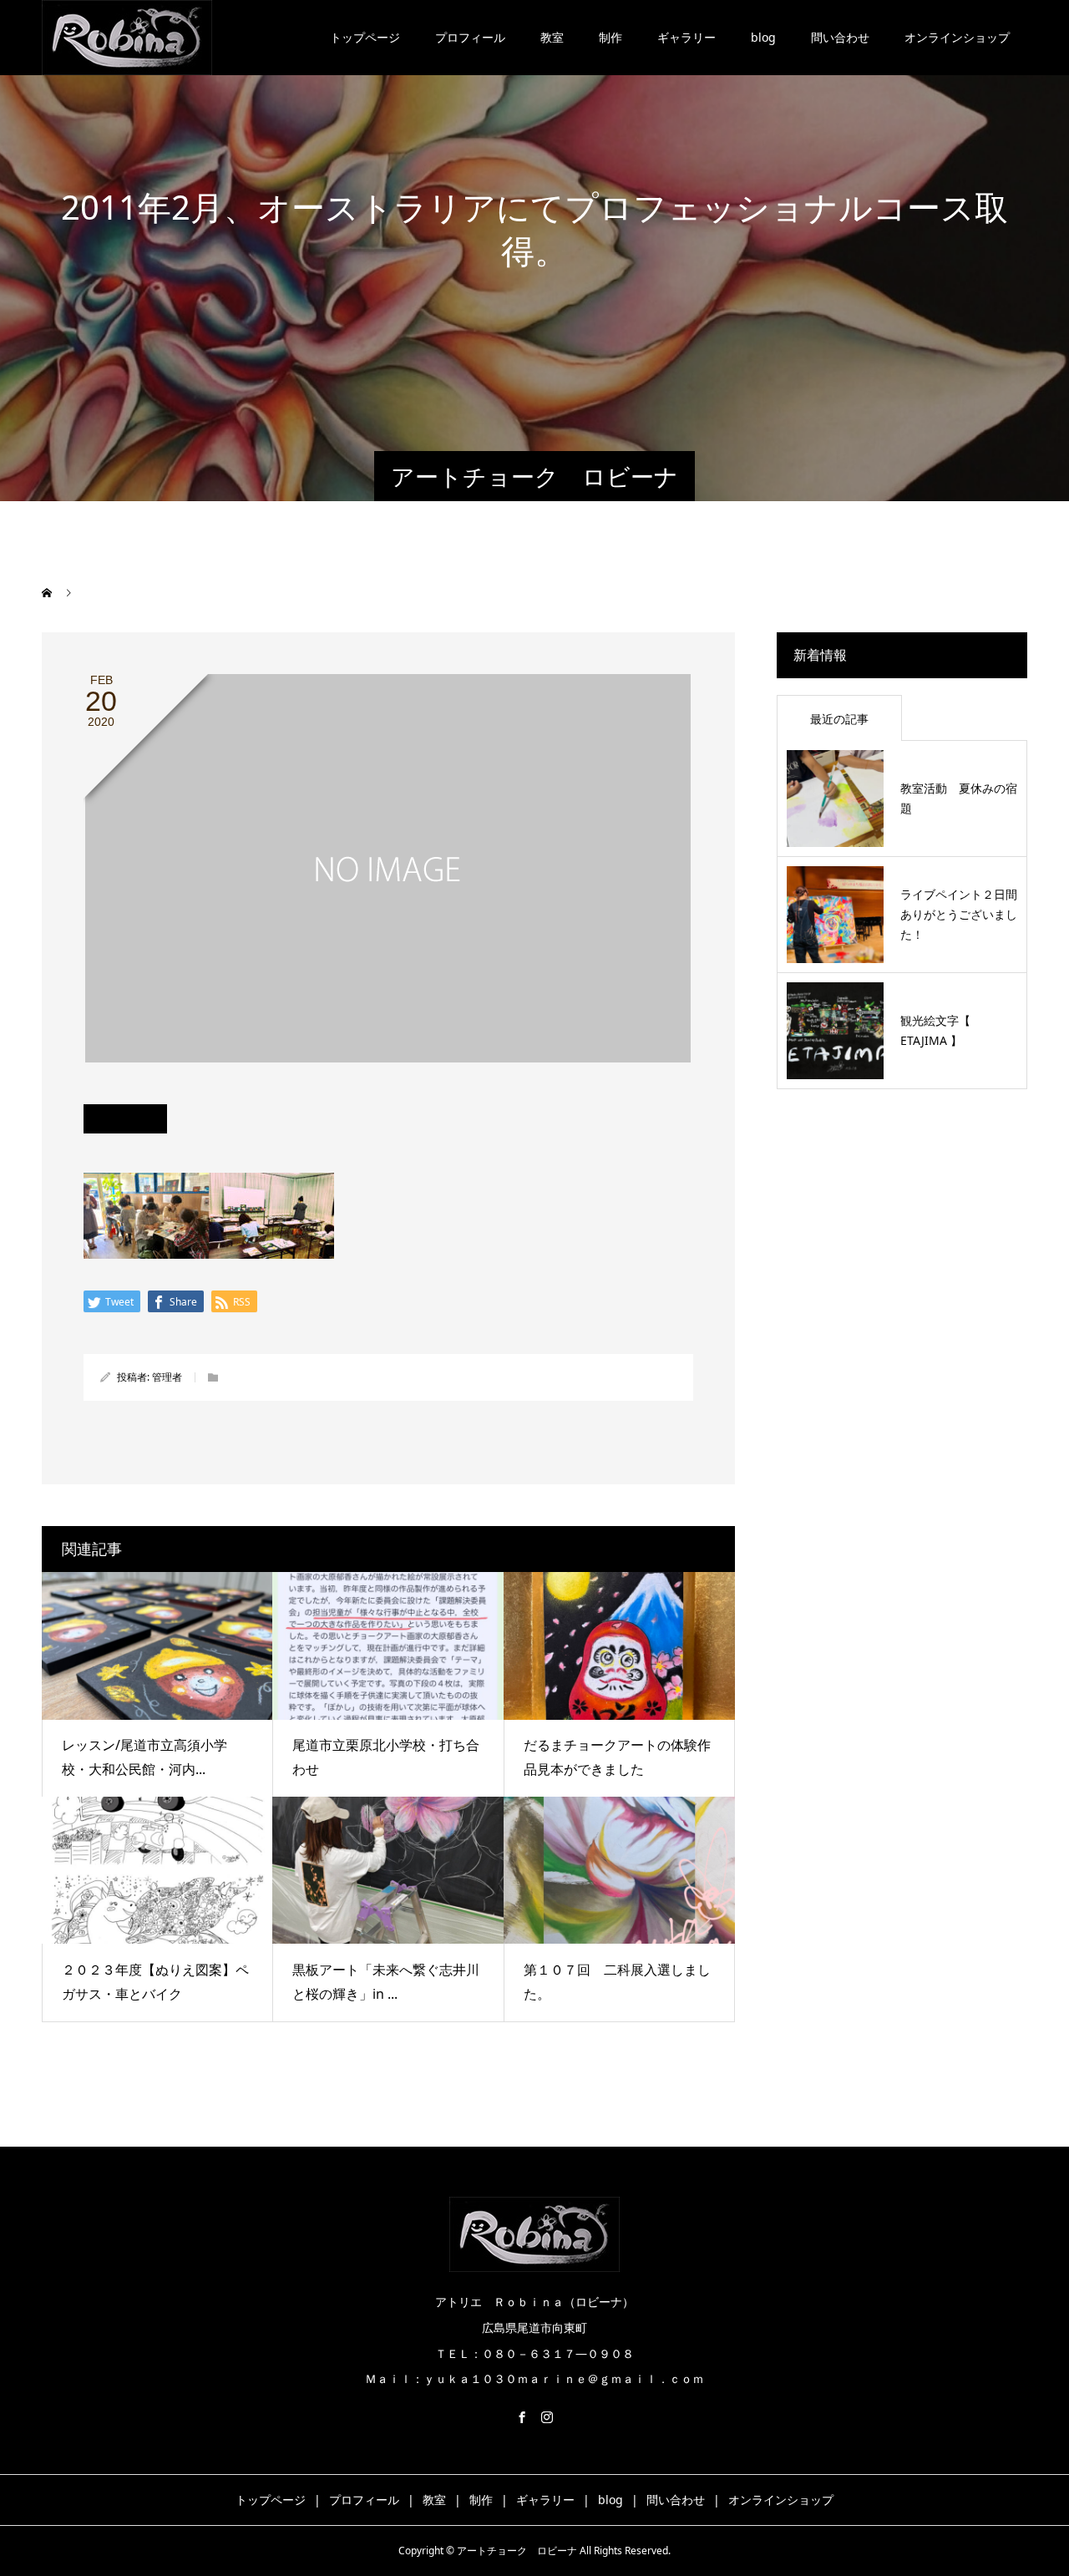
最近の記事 (839, 719)
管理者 (167, 1377)
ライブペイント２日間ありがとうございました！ (959, 914)
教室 (552, 37)
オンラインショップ (957, 37)
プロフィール (470, 37)
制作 (610, 37)
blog (763, 37)
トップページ (365, 37)
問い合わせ (840, 37)
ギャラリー (686, 37)
